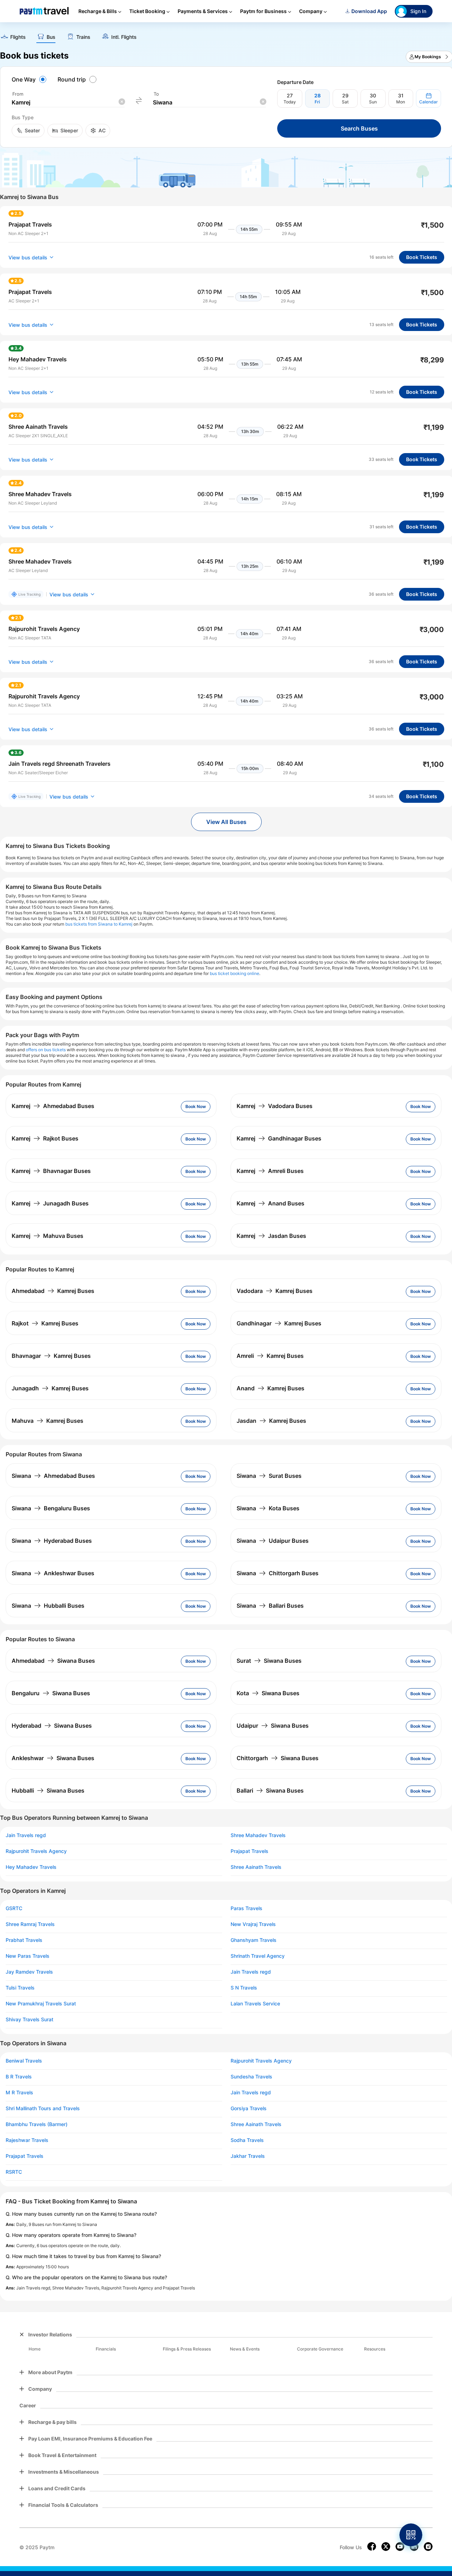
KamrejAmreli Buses (270, 1171)
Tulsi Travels (20, 1988)
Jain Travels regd (26, 1835)
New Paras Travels (28, 1956)
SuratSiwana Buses (269, 1661)
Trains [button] (83, 37)
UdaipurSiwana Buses (273, 1726)
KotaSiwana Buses (268, 1693)
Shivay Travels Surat (29, 2020)
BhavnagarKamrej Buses (51, 1356)
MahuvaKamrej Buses (47, 1421)
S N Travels (244, 1988)
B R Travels (19, 2077)
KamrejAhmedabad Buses (53, 1106)
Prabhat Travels (24, 1940)
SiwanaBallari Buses (270, 1606)
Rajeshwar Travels (27, 2140)
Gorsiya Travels (249, 2108)
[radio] (30, 79)
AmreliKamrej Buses (270, 1356)
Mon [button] (401, 102)
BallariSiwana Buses (270, 1790)
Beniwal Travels (24, 2061)
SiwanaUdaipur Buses (273, 1541)
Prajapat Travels (249, 1851)
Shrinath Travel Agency (258, 1956)
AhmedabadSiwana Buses (53, 1661)
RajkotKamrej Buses (45, 1323)
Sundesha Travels (251, 2077)
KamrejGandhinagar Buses (279, 1138)
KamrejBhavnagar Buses (51, 1171)
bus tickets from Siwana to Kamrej (99, 924)
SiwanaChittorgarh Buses (278, 1573)
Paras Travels (246, 1908)
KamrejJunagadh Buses (50, 1203)
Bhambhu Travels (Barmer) (37, 2124)
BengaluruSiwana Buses (51, 1693)
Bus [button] (51, 37)
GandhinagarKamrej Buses (279, 1323)
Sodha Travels (247, 2140)
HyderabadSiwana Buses (52, 1726)
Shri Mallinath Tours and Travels (43, 2108)
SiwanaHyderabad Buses (52, 1541)
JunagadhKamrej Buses (50, 1388)
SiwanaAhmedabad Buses (53, 1476)
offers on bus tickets (46, 1050)
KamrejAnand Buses (270, 1203)
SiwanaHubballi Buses (48, 1606)
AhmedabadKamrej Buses (53, 1291)
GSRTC (14, 1908)
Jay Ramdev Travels (29, 1972)
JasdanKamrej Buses (271, 1421)
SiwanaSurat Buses (269, 1476)
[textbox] (68, 103)
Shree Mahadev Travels (258, 1835)
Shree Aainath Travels (256, 1867)
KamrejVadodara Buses (275, 1106)
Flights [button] (18, 37)
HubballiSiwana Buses (48, 1790)
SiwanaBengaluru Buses (51, 1508)
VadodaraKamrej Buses (275, 1291)
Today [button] (290, 102)
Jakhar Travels (248, 2156)
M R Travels (19, 2093)
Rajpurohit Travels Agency (36, 1851)
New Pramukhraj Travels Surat (41, 2004)
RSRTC (14, 2172)
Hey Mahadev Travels (31, 1867)
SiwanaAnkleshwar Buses (53, 1573)
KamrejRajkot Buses (45, 1138)
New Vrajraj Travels (253, 1924)
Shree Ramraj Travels (30, 1924)
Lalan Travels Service (255, 2004)
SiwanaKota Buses (268, 1508)
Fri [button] (317, 102)
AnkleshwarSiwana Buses (53, 1758)
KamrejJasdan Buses (271, 1236)
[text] (13, 38)
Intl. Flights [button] (124, 37)
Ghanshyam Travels (254, 1940)
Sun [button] (373, 102)
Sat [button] (345, 102)
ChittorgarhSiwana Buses (278, 1758)
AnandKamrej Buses (270, 1388)
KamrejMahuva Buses (47, 1236)
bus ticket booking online (234, 973)
